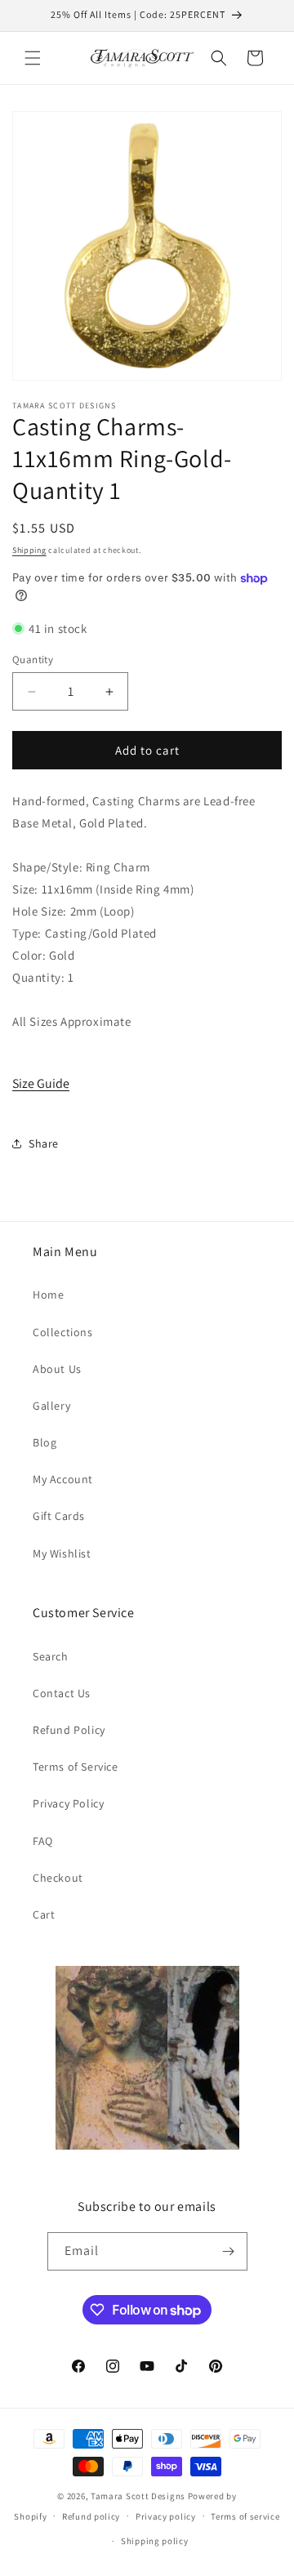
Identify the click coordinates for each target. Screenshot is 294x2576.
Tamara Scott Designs (138, 2496)
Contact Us (62, 1693)
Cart (44, 1914)
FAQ (43, 1841)
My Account (63, 1479)
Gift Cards (59, 1516)
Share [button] (44, 1143)
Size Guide (41, 1083)
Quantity (33, 660)
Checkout (58, 1878)
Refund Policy (69, 1730)
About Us (57, 1369)
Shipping (29, 550)
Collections (63, 1332)
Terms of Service (76, 1767)
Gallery (51, 1406)
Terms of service (245, 2516)
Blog (45, 1442)
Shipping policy (155, 2541)
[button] (33, 58)
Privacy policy (166, 2516)
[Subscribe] (229, 2251)
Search (51, 1656)
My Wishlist (62, 1553)
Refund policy (91, 2516)
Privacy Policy (68, 1803)
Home (48, 1295)
